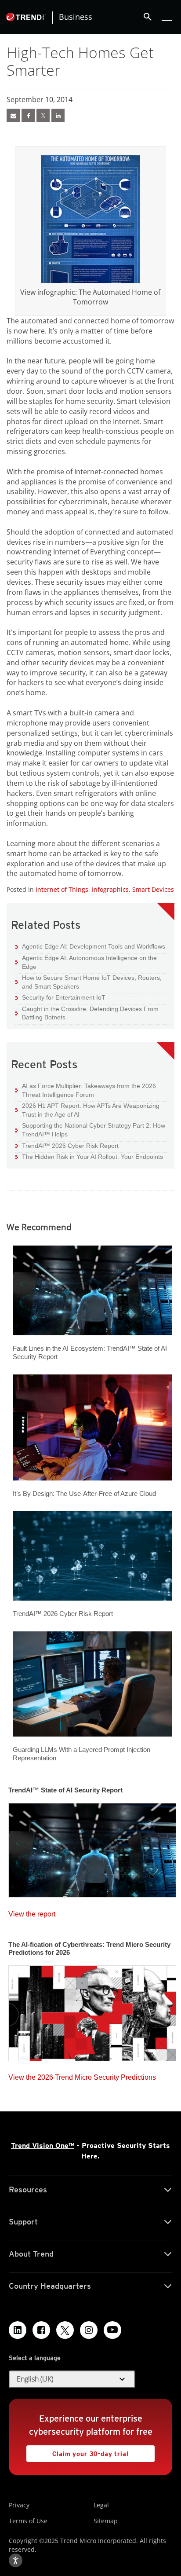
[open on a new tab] (65, 2330)
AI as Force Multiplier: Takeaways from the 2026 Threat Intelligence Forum (86, 1090)
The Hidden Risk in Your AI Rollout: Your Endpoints (89, 1156)
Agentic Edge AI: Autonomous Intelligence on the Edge (86, 962)
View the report (32, 1912)
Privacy (19, 2505)
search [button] (148, 17)
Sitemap (106, 2521)
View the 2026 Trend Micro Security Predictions (82, 2075)
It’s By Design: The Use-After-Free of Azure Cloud (84, 1493)
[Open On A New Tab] (90, 219)
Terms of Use (28, 2521)
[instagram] (89, 2330)
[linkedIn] (58, 115)
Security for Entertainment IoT (60, 997)
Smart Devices (153, 889)
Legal (101, 2505)
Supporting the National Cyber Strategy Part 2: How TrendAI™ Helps (90, 1130)
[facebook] (28, 115)
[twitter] (43, 115)
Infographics (110, 889)
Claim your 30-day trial (78, 2451)
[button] (72, 2379)
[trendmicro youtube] (112, 2330)
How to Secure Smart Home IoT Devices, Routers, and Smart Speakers (89, 982)
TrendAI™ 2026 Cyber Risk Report (70, 1146)
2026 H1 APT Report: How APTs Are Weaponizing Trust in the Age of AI (87, 1110)
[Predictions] (92, 2011)
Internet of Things (62, 889)
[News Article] (13, 115)
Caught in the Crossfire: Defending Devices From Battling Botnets (87, 1013)
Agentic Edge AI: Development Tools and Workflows (90, 946)
